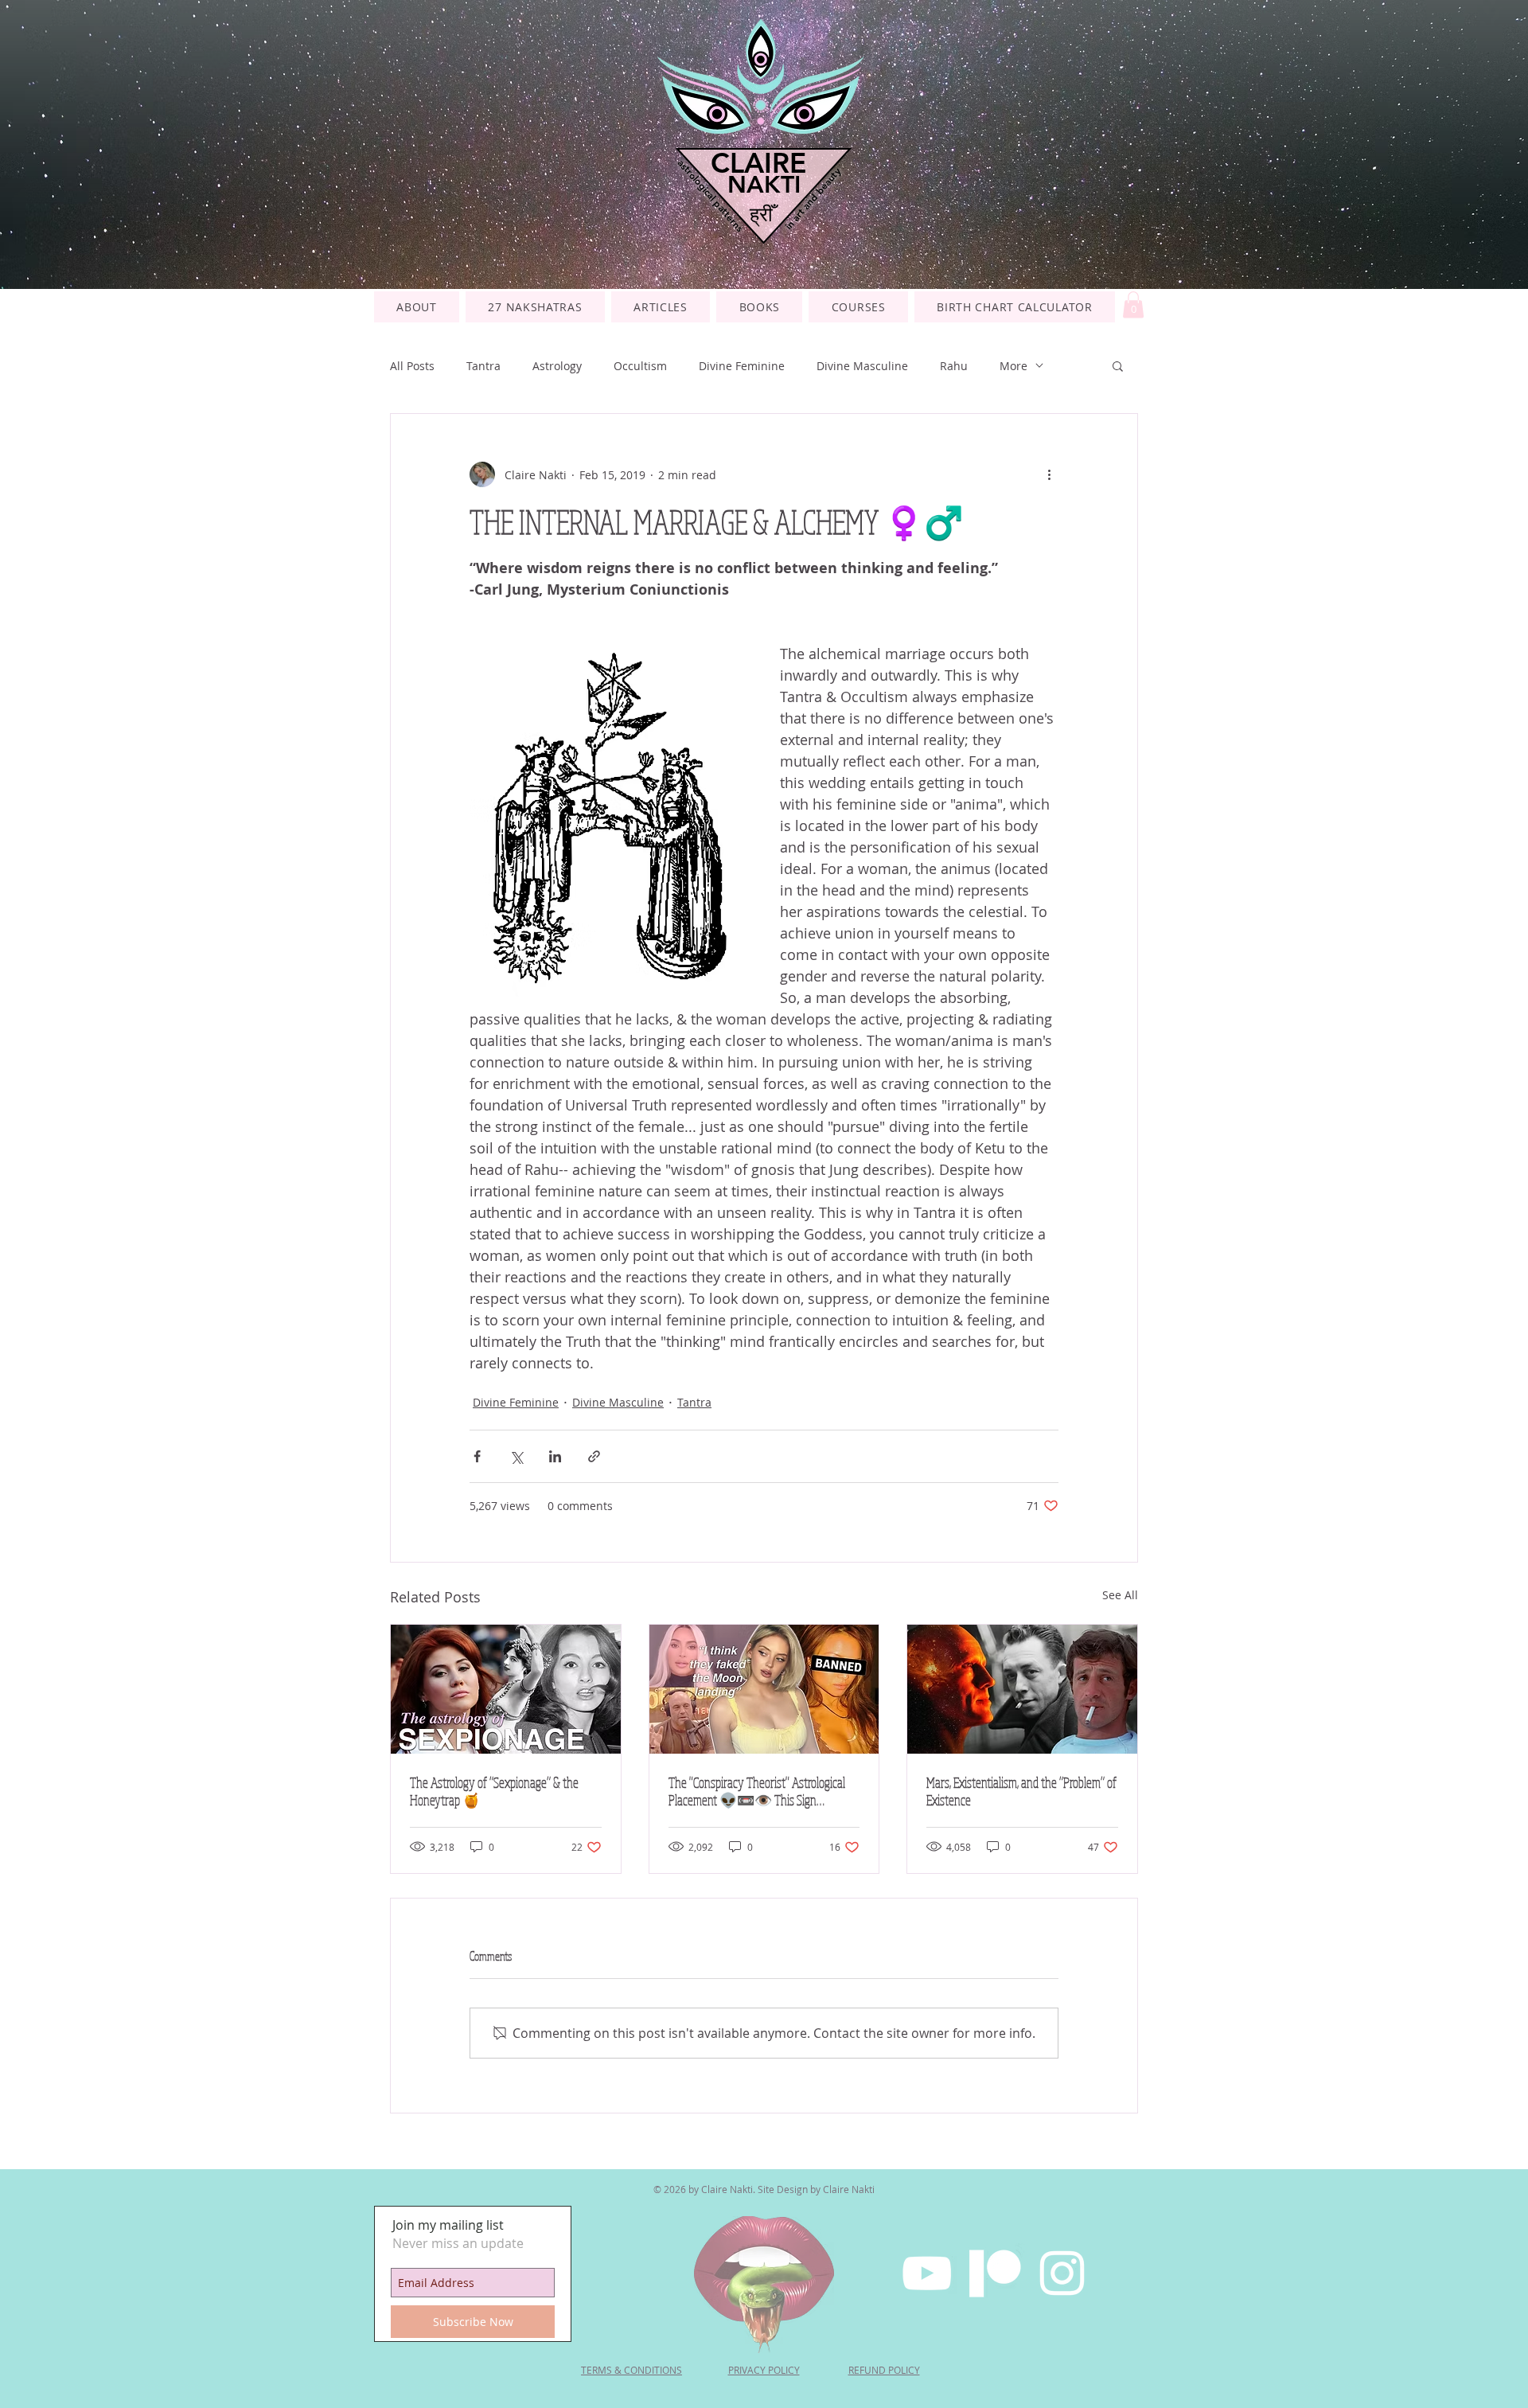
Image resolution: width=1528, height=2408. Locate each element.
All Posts (412, 366)
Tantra (483, 366)
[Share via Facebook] (477, 1456)
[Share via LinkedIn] (555, 1456)
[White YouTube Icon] (927, 2273)
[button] (858, 307)
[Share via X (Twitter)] (516, 1456)
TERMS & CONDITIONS (631, 2370)
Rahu (954, 366)
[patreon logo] (994, 2273)
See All (1120, 1595)
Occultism (640, 366)
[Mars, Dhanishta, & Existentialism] (1022, 1689)
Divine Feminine (742, 366)
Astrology (557, 366)
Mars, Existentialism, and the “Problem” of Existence (1021, 1791)
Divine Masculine (862, 366)
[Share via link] (594, 1456)
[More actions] (1049, 474)
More (1013, 366)
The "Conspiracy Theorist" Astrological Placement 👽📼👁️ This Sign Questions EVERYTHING (757, 1791)
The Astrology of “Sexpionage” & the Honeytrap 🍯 (494, 1791)
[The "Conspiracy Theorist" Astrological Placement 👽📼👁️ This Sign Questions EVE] (764, 1689)
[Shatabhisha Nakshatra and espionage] (506, 1689)
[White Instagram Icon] (1062, 2273)
